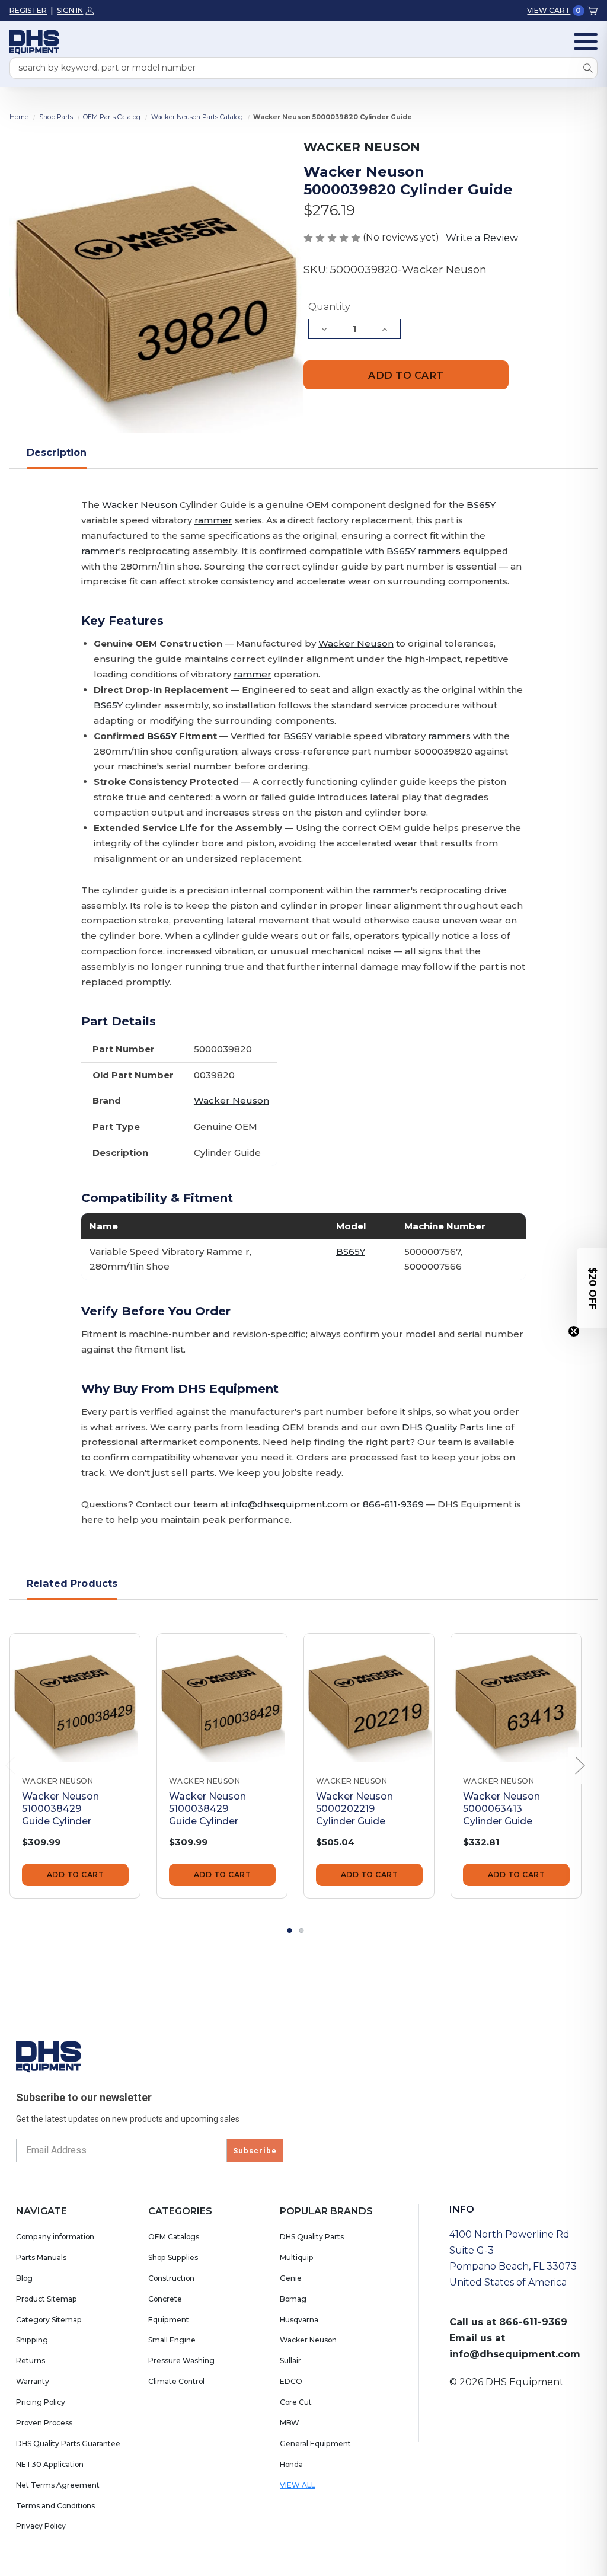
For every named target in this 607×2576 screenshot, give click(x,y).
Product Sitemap (47, 2299)
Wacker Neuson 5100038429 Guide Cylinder (60, 1808)
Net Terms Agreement (58, 2485)
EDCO (291, 2381)
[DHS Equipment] (49, 2056)
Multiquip (297, 2257)
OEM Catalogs (174, 2237)
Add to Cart (76, 1875)
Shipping (32, 2340)
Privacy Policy (41, 2526)
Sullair (290, 2361)
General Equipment (315, 2444)
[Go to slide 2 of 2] (302, 1931)
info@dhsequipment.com (290, 1504)
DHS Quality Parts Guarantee (68, 2444)
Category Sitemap (49, 2320)
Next (580, 1766)
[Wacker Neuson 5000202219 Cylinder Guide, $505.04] (369, 1698)
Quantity (329, 307)
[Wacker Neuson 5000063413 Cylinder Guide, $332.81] (516, 1698)
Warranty (33, 2381)
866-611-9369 (393, 1504)
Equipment (169, 2320)
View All (298, 2485)
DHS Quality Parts (443, 1427)
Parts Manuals (41, 2257)
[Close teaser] (574, 1331)
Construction (171, 2278)
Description (57, 452)
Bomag (293, 2299)
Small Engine (172, 2340)
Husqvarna (299, 2320)
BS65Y (481, 505)
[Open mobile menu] (586, 41)
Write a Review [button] (482, 238)
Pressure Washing (181, 2361)
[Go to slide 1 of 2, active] (290, 1931)
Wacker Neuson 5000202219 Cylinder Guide (354, 1808)
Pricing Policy (41, 2402)
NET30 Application (50, 2464)
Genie (291, 2278)
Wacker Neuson (140, 505)
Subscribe (255, 2151)
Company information (55, 2237)
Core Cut (296, 2402)
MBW (290, 2423)
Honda (291, 2464)
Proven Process (44, 2423)
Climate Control (176, 2381)
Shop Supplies (173, 2257)
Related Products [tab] (72, 1583)
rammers (439, 551)
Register (28, 10)
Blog (24, 2278)
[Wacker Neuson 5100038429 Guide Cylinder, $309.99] (75, 1698)
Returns (31, 2361)
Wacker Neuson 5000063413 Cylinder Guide (501, 1808)
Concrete (165, 2299)
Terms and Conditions (55, 2506)
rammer (213, 520)
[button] (592, 1288)
